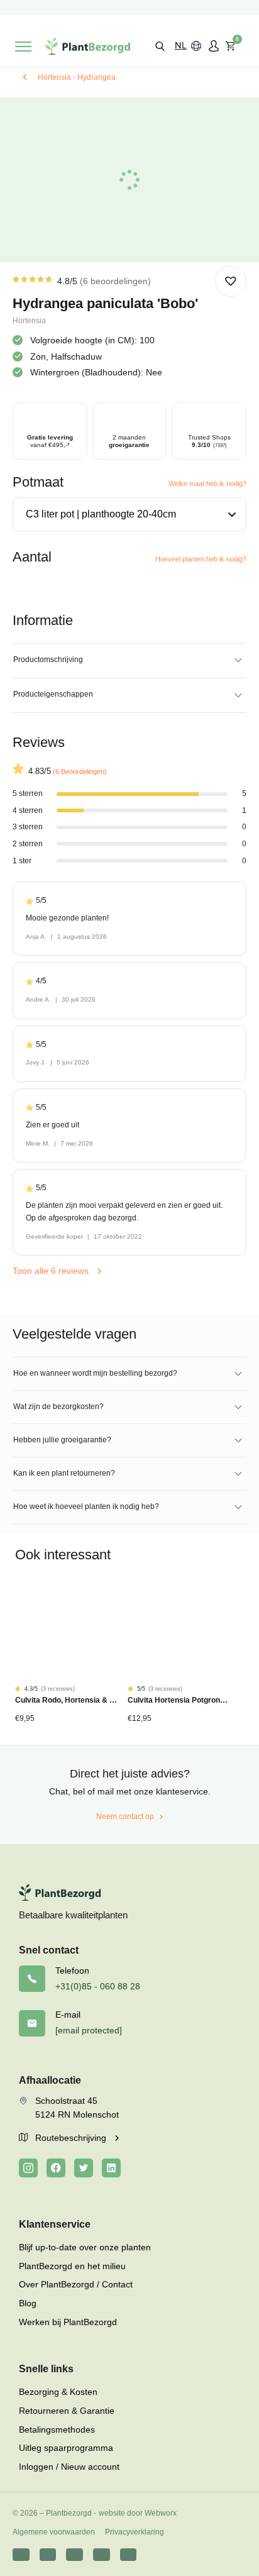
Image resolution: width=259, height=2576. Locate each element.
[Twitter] (84, 2168)
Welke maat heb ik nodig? (207, 484)
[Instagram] (28, 2168)
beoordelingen (115, 281)
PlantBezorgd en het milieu (72, 2266)
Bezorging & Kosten (58, 2392)
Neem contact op (125, 1816)
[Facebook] (56, 2168)
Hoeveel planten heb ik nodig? (201, 559)
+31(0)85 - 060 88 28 (98, 1986)
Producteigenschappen (53, 694)
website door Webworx (138, 2513)
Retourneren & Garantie (67, 2411)
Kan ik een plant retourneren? (64, 1473)
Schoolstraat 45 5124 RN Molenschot (77, 2108)
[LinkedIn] (111, 2168)
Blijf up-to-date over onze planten (85, 2247)
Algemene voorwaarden (54, 2532)
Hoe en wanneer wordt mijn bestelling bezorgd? (95, 1373)
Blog (28, 2303)
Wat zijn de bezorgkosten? (58, 1407)
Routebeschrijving (72, 2138)
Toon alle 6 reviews (52, 1271)
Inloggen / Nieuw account (69, 2467)
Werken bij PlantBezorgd (68, 2322)
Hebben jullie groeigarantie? (62, 1440)
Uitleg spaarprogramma (66, 2448)
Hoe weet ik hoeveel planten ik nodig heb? (86, 1506)
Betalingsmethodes (57, 2430)
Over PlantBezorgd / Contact (76, 2284)
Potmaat (38, 482)
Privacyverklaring (135, 2532)
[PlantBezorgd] (88, 46)
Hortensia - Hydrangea (77, 77)
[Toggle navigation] (23, 47)
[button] (160, 46)
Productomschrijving (48, 660)
